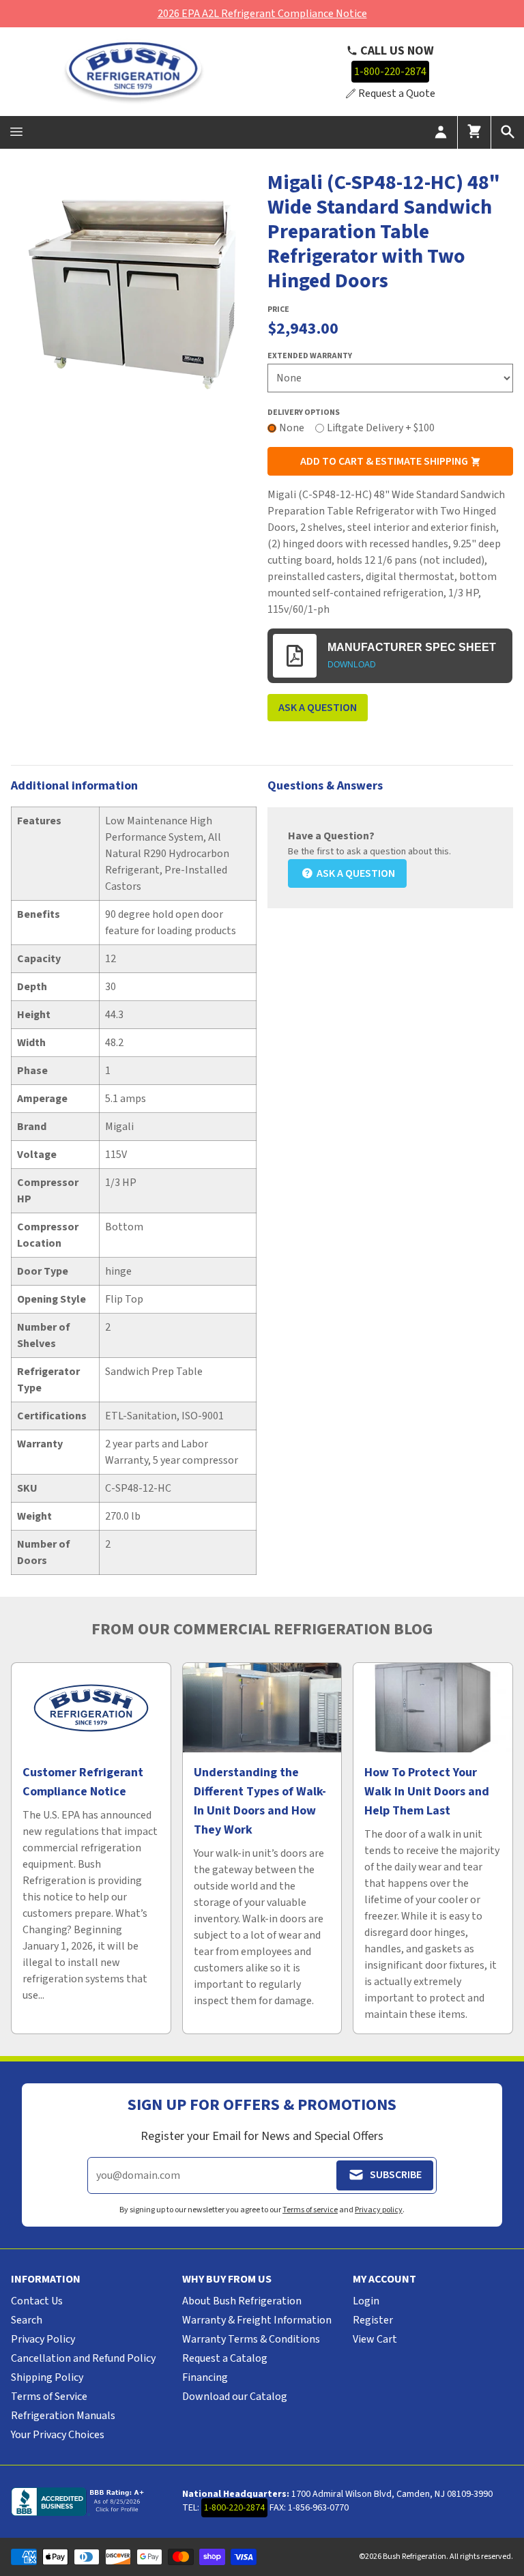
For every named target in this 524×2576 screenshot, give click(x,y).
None (292, 428)
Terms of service (310, 2210)
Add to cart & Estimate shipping (385, 461)
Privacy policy (379, 2210)
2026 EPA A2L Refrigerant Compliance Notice (262, 14)
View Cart (375, 2339)
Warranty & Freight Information (257, 2320)
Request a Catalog (225, 2358)
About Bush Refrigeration (242, 2301)
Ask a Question (318, 708)
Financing (205, 2377)
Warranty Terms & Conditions (251, 2339)
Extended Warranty (310, 356)
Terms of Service (49, 2397)
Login (366, 2301)
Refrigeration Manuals (63, 2416)
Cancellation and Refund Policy (83, 2358)
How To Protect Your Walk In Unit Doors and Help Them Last (427, 1792)
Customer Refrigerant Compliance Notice (83, 1782)
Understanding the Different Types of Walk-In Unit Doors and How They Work (260, 1801)
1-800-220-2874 (390, 72)
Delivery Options (304, 413)
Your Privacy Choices (58, 2435)
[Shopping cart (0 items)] (474, 132)
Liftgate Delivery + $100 (381, 428)
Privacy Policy (43, 2339)
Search (27, 2320)
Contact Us (37, 2301)
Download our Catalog (235, 2397)
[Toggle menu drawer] (16, 132)
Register (373, 2320)
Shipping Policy (47, 2377)
